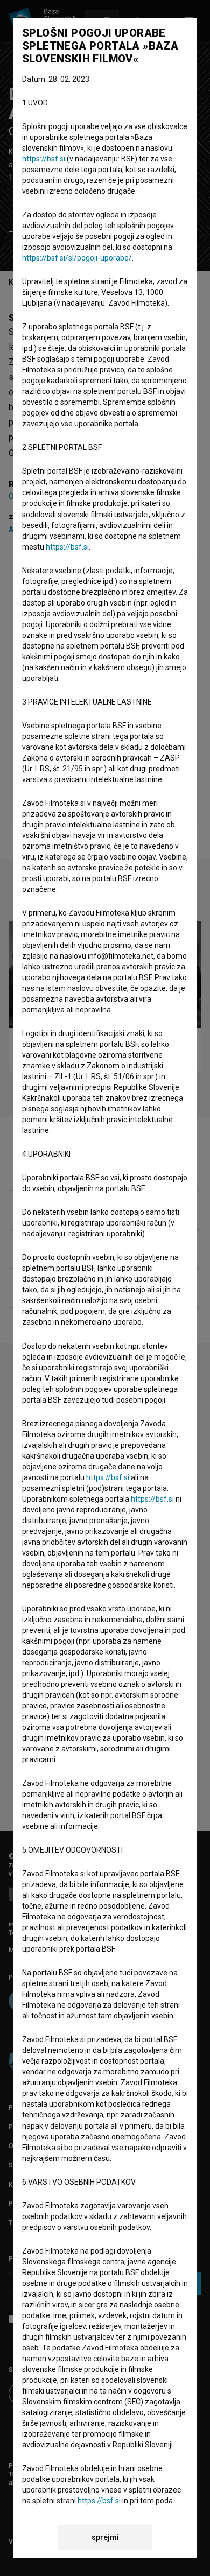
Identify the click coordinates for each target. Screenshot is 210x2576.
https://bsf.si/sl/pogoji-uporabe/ (77, 258)
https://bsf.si (44, 159)
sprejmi (105, 2537)
